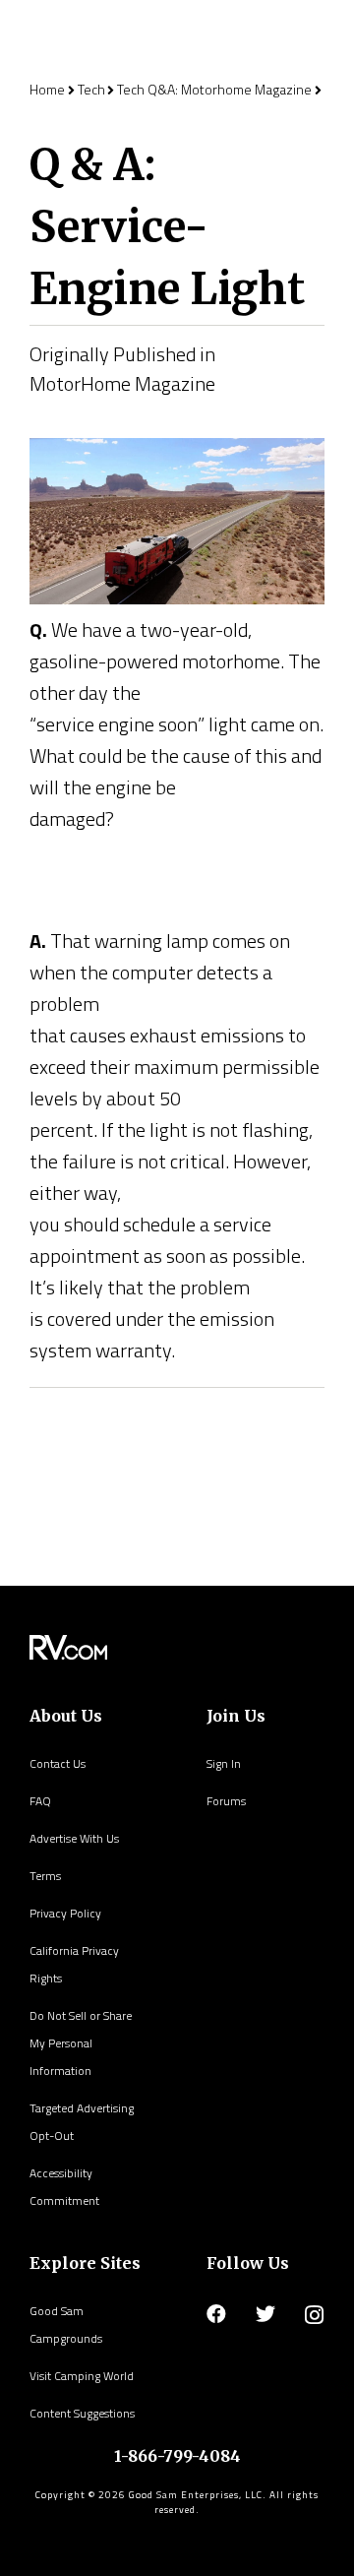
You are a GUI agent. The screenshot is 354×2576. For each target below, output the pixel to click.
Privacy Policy (65, 1913)
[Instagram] (314, 2315)
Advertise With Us (74, 1838)
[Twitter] (265, 2314)
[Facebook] (216, 2314)
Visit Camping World (82, 2376)
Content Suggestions (82, 2413)
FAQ (40, 1801)
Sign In (224, 1763)
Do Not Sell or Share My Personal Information (81, 2043)
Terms (45, 1876)
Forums (226, 1801)
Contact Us (58, 1763)
